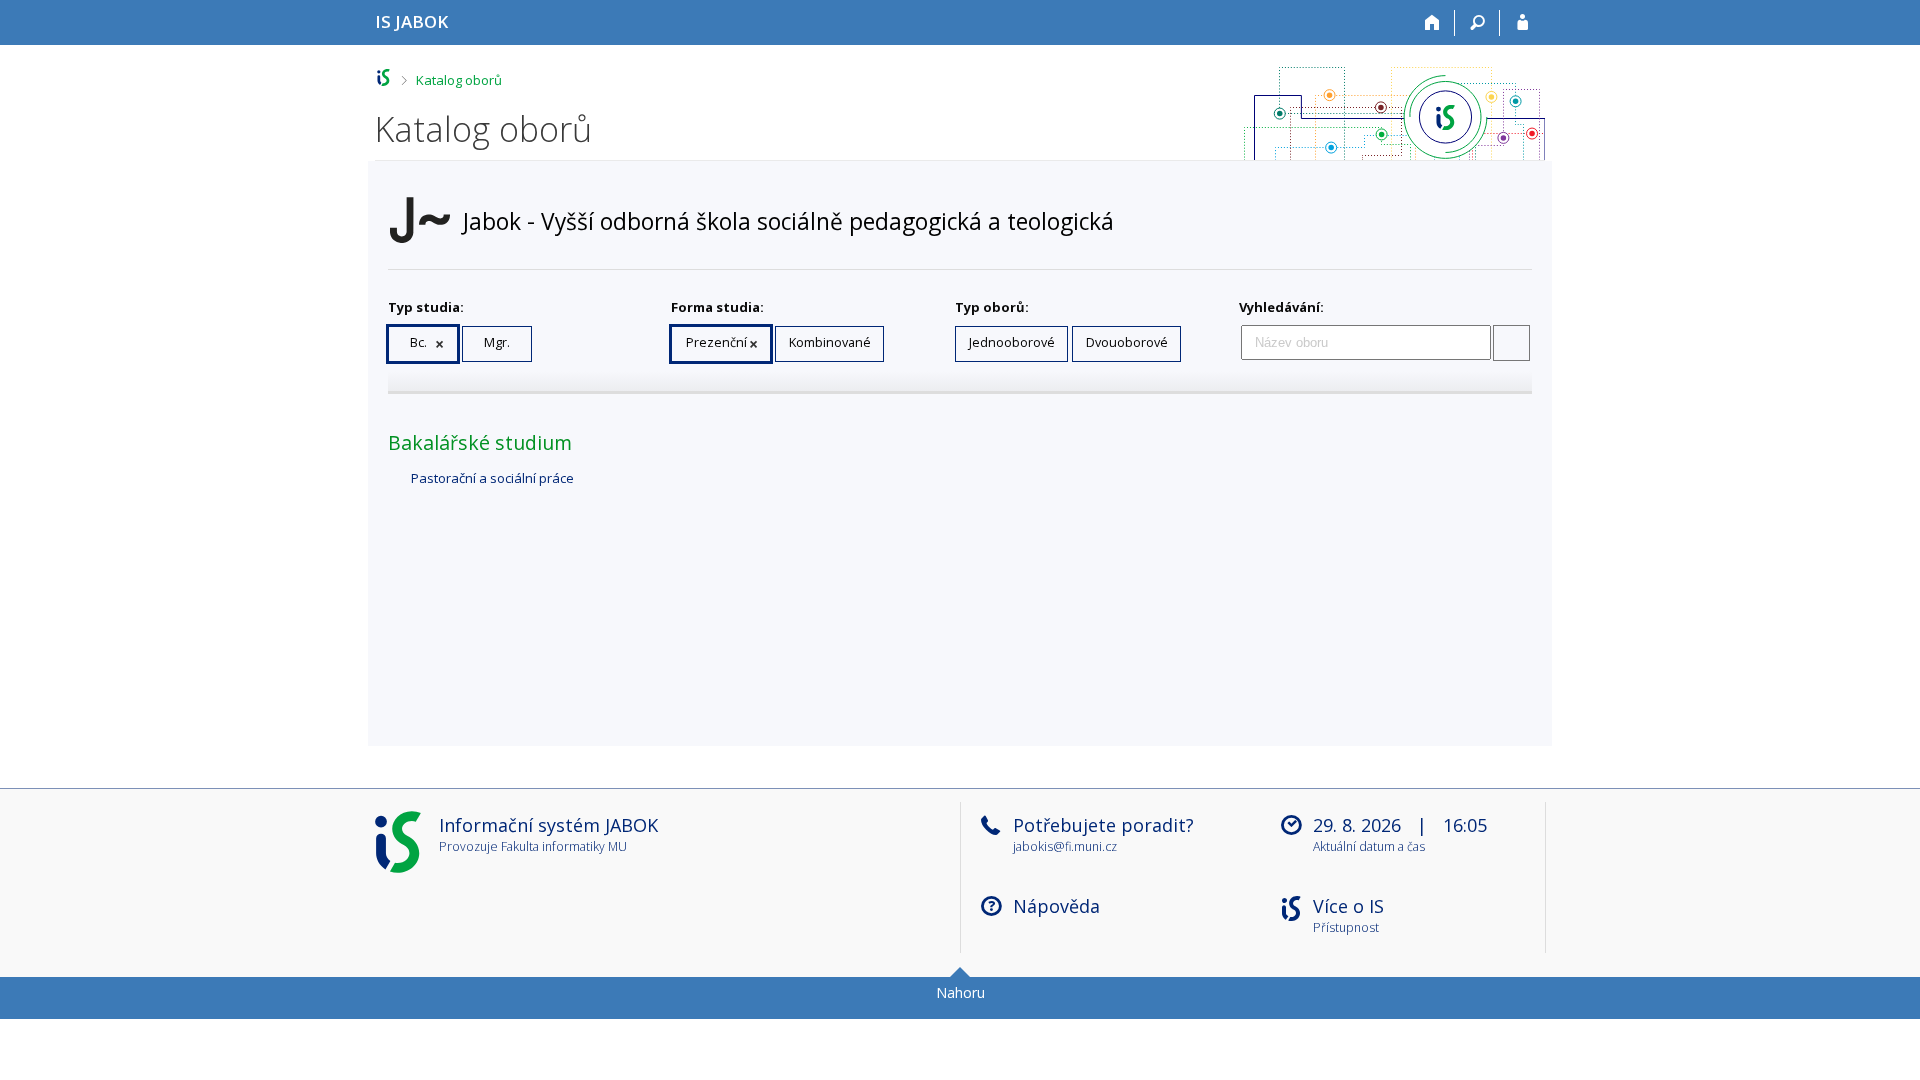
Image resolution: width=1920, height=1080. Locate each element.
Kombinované (830, 342)
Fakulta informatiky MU (564, 846)
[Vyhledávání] (1477, 23)
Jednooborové (1012, 342)
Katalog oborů (459, 80)
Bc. (418, 342)
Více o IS (1348, 906)
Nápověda (1056, 906)
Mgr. (497, 342)
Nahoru (960, 992)
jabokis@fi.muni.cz (1065, 846)
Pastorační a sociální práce (492, 478)
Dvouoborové (1127, 342)
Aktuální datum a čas (1369, 847)
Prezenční (716, 342)
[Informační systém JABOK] (383, 77)
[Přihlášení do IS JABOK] (1522, 23)
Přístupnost (1346, 928)
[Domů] (1432, 23)
